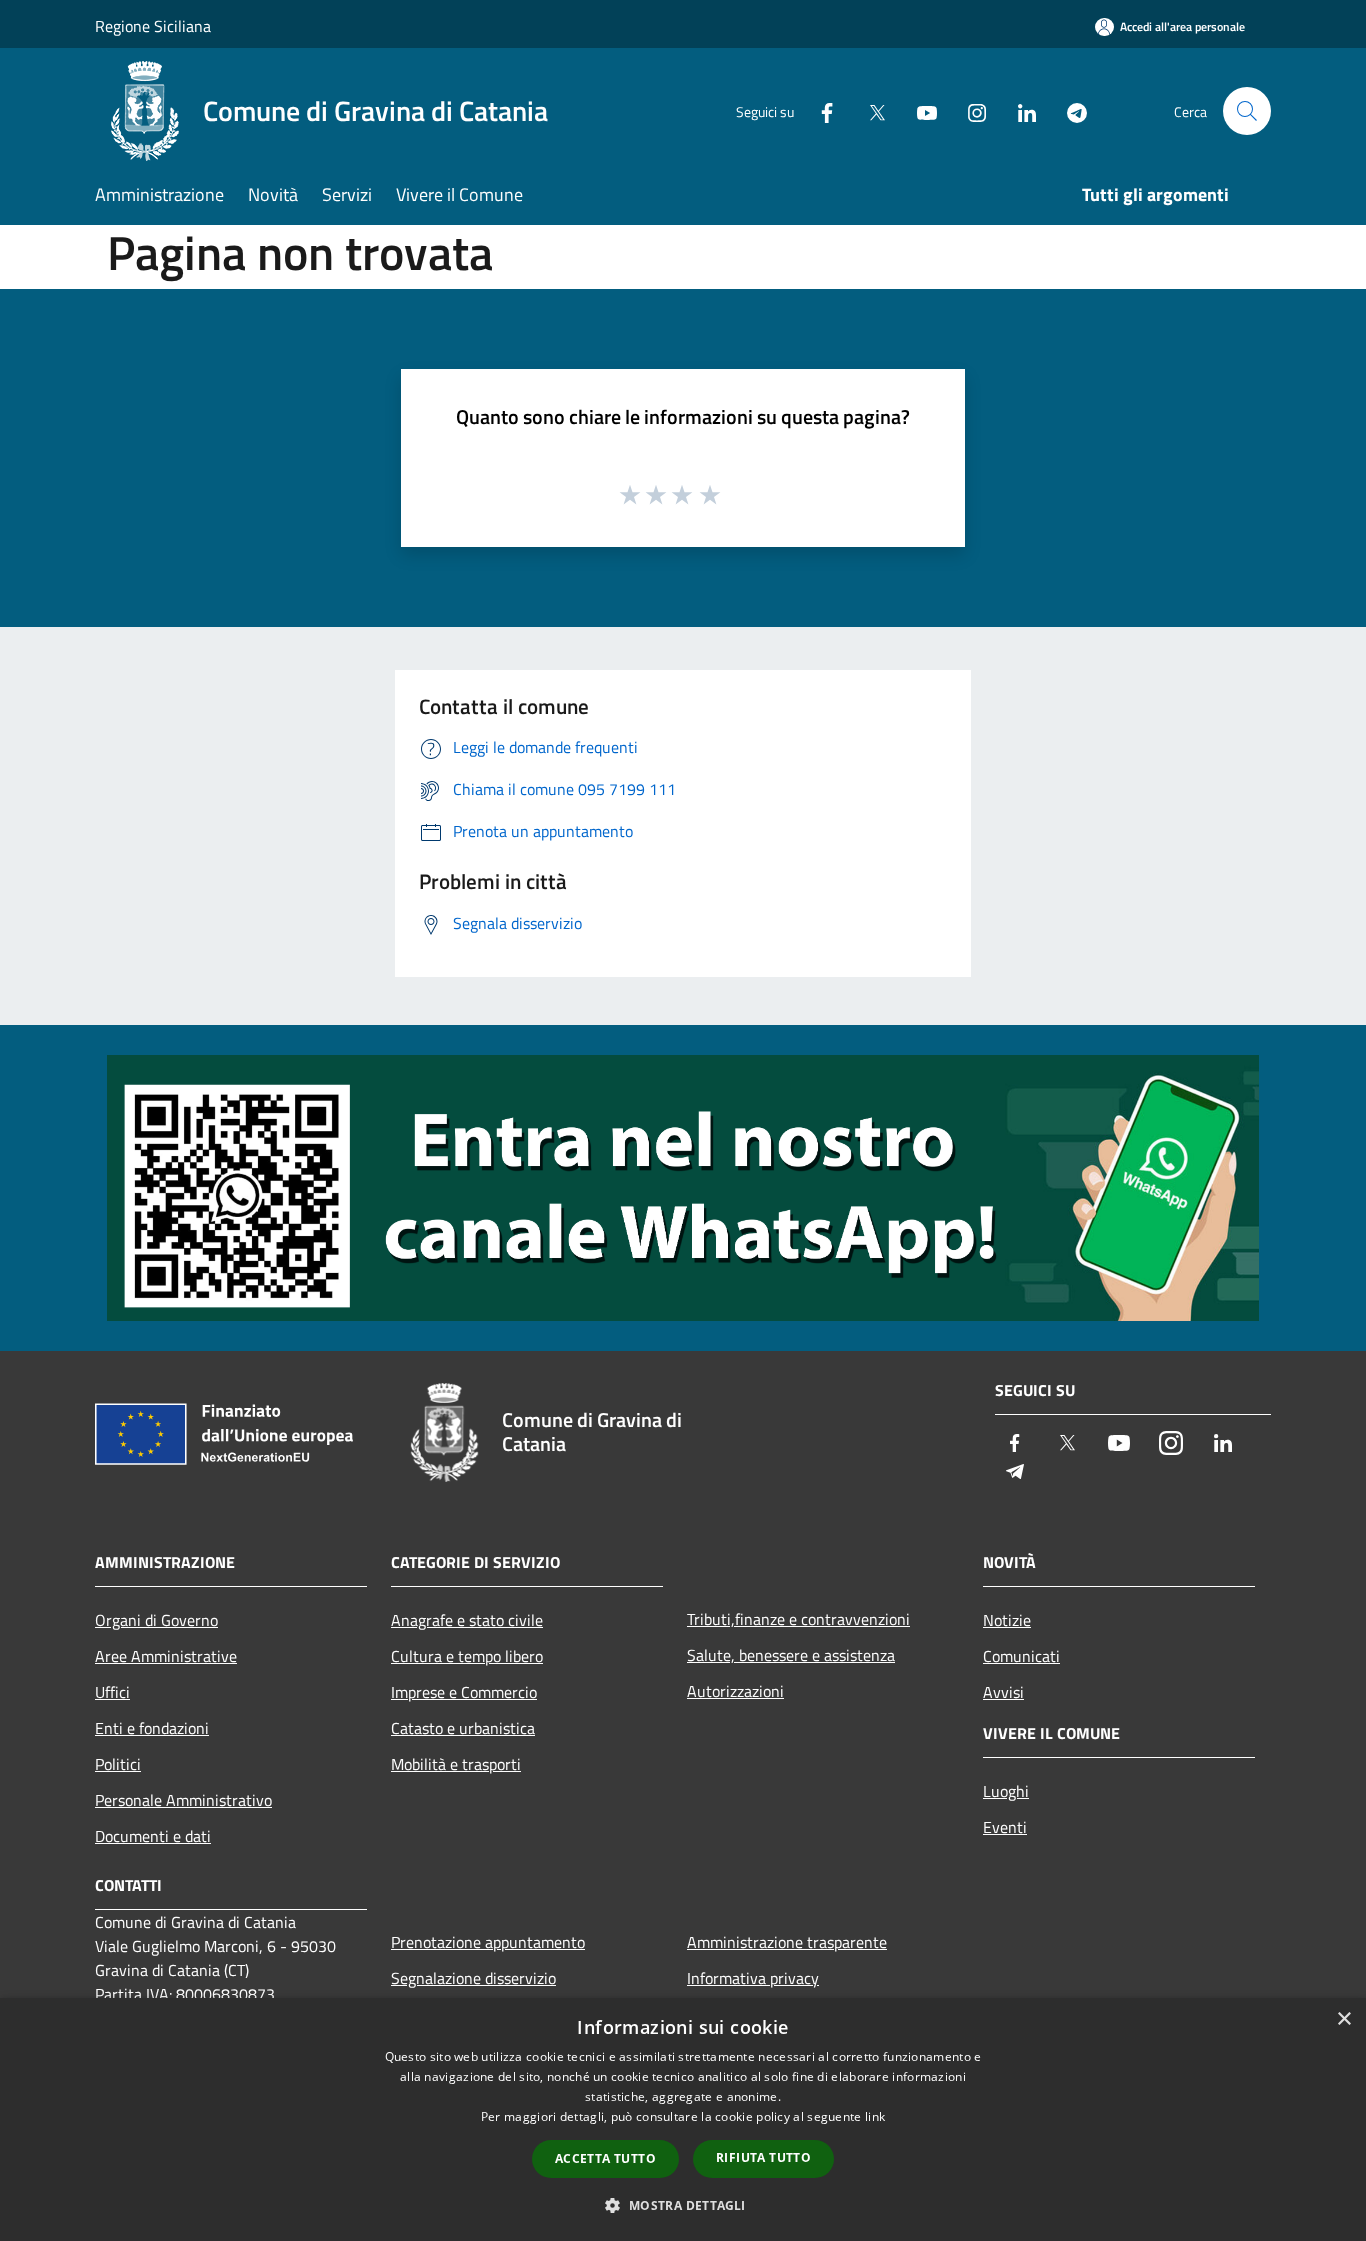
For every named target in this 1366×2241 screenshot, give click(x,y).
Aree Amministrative (166, 1656)
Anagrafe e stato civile (467, 1620)
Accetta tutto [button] (605, 2158)
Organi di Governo (156, 1620)
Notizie (1007, 1620)
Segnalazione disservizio (473, 1978)
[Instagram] (969, 110)
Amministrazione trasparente (787, 1942)
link (875, 2116)
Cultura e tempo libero (467, 1656)
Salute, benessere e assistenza (791, 1655)
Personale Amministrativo (183, 1800)
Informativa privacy (753, 1978)
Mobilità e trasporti (456, 1764)
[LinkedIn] (1019, 110)
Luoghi (1006, 1791)
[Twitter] (869, 110)
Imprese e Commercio (464, 1692)
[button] (682, 2205)
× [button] (1343, 2019)
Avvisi (1003, 1692)
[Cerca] (1247, 111)
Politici (118, 1764)
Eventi (1005, 1827)
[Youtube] (919, 110)
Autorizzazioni (735, 1691)
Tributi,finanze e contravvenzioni (798, 1619)
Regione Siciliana (153, 26)
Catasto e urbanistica (463, 1728)
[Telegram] (1069, 110)
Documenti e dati (153, 1836)
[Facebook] (819, 110)
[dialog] (683, 2119)
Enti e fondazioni (152, 1728)
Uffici (112, 1692)
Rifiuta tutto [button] (763, 2157)
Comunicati (1021, 1656)
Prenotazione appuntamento (488, 1942)
